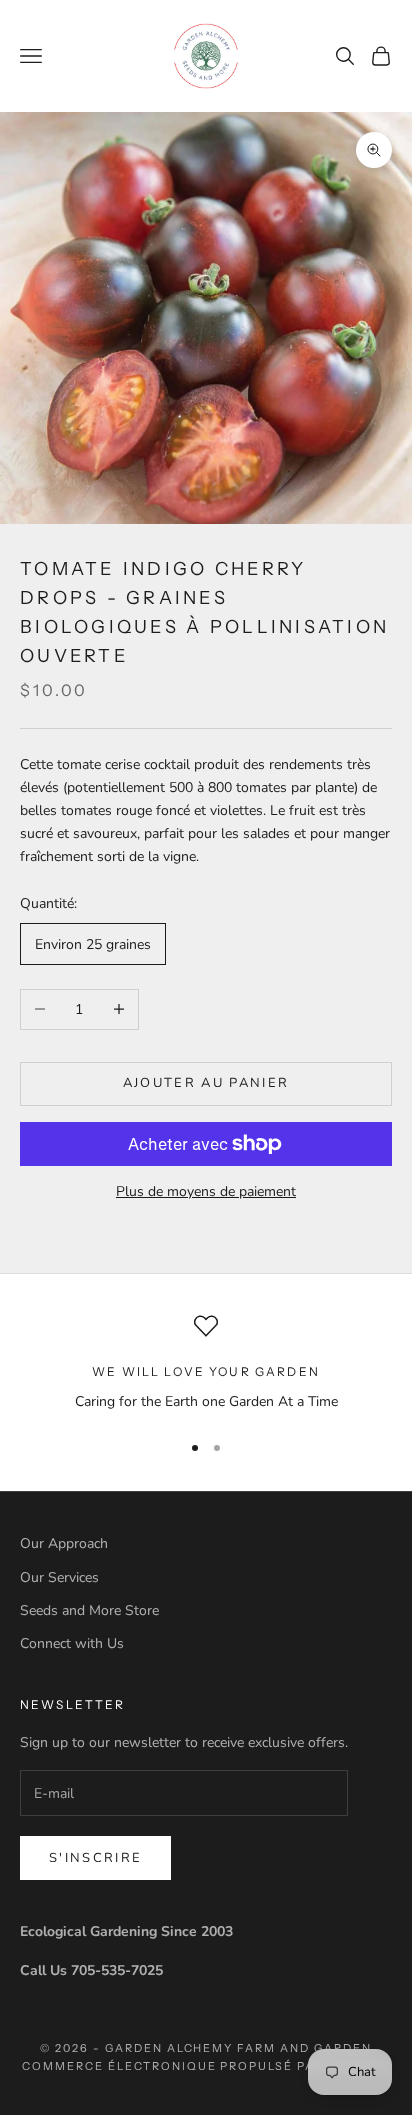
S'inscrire (95, 1858)
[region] (206, 1363)
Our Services (59, 1577)
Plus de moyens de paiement (206, 1191)
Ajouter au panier (206, 1083)
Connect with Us (72, 1643)
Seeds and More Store (89, 1610)
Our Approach (64, 1543)
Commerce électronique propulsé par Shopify (206, 2066)
